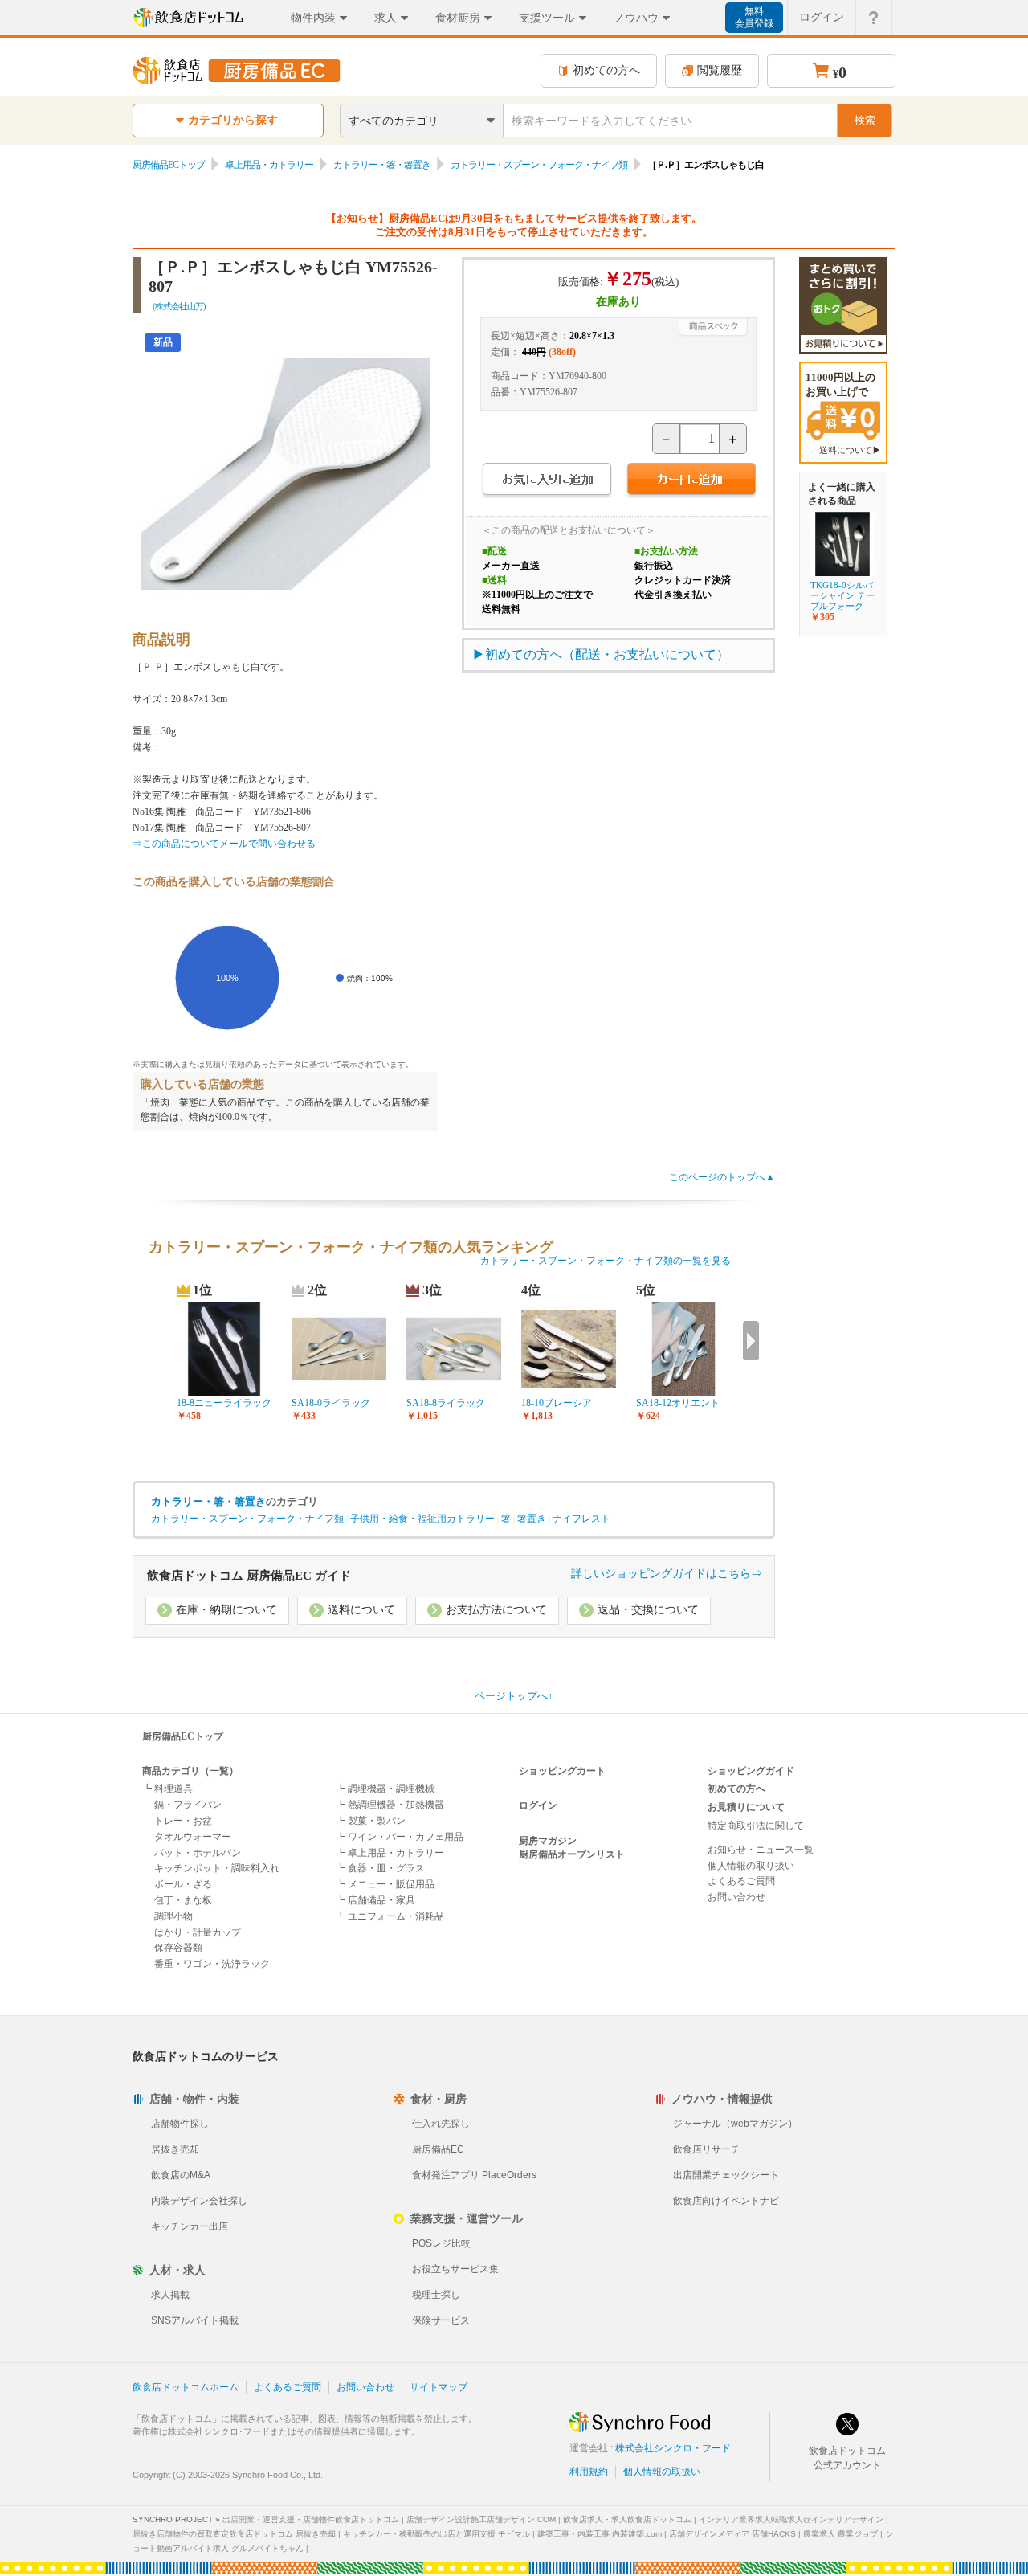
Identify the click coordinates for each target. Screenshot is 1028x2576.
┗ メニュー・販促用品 (385, 1884)
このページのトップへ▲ (722, 1177)
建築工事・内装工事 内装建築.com (600, 2534)
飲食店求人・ (627, 2519)
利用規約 (589, 2472)
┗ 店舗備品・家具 (375, 1900)
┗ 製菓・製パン (371, 1821)
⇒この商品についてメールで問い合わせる (224, 844)
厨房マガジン (548, 1841)
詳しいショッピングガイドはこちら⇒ (667, 1574)
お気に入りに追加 (547, 481)
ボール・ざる (183, 1884)
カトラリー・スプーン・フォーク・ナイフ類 (539, 165)
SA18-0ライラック (331, 1403)
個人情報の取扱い (662, 2472)
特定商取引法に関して (756, 1826)
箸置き (532, 1519)
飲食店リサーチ (707, 2149)
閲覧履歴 (720, 70)
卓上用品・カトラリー (269, 165)
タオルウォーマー (193, 1837)
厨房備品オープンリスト (572, 1854)
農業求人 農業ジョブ (840, 2534)
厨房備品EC (438, 2149)
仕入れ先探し (441, 2124)
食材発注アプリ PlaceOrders (474, 2175)
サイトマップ (439, 2387)
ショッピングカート (562, 1771)
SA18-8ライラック (446, 1403)
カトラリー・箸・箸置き (382, 165)
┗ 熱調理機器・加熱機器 (390, 1805)
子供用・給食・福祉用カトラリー (422, 1519)
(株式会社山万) (179, 306)
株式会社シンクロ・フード (673, 2448)
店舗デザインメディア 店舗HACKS (732, 2534)
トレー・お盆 (183, 1821)
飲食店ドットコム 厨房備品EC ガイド (249, 1576)
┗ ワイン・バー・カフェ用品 (400, 1837)
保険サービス (441, 2320)
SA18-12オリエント (678, 1403)
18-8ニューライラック (224, 1403)
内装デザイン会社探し (199, 2201)
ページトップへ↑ (514, 1696)
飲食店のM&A (181, 2175)
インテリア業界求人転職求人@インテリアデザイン (791, 2519)
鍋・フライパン (188, 1805)
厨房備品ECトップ (169, 165)
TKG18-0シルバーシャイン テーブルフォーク (842, 595)
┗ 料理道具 (167, 1789)
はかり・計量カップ (198, 1932)
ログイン (822, 17)
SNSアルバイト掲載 (195, 2320)
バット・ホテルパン (198, 1853)
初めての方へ (606, 70)
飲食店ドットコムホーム (186, 2387)
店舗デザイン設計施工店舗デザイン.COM (481, 2519)
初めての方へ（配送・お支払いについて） (607, 654)
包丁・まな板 (183, 1900)
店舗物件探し (180, 2124)
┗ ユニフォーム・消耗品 (390, 1916)
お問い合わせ (736, 1897)
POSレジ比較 (441, 2243)
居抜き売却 (175, 2149)
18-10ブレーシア (557, 1403)
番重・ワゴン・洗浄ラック (212, 1964)
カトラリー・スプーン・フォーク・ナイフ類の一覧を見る (606, 1261)
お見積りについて (746, 1807)
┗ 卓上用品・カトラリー (390, 1853)
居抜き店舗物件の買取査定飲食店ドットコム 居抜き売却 (234, 2534)
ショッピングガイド (751, 1771)
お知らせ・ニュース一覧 (761, 1850)
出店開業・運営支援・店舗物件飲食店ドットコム (311, 2519)
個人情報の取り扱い (751, 1866)
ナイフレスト (581, 1519)
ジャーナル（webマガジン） (735, 2124)
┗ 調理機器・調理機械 (385, 1789)
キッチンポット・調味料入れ (217, 1868)
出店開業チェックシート (726, 2175)
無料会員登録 (754, 17)
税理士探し (436, 2295)
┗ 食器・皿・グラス (380, 1868)
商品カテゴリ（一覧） (190, 1771)
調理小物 (173, 1916)
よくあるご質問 (741, 1881)
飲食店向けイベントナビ (726, 2201)
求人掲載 (170, 2295)
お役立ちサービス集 (455, 2269)
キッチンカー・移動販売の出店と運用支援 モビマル (436, 2534)
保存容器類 (178, 1948)
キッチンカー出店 (190, 2226)
